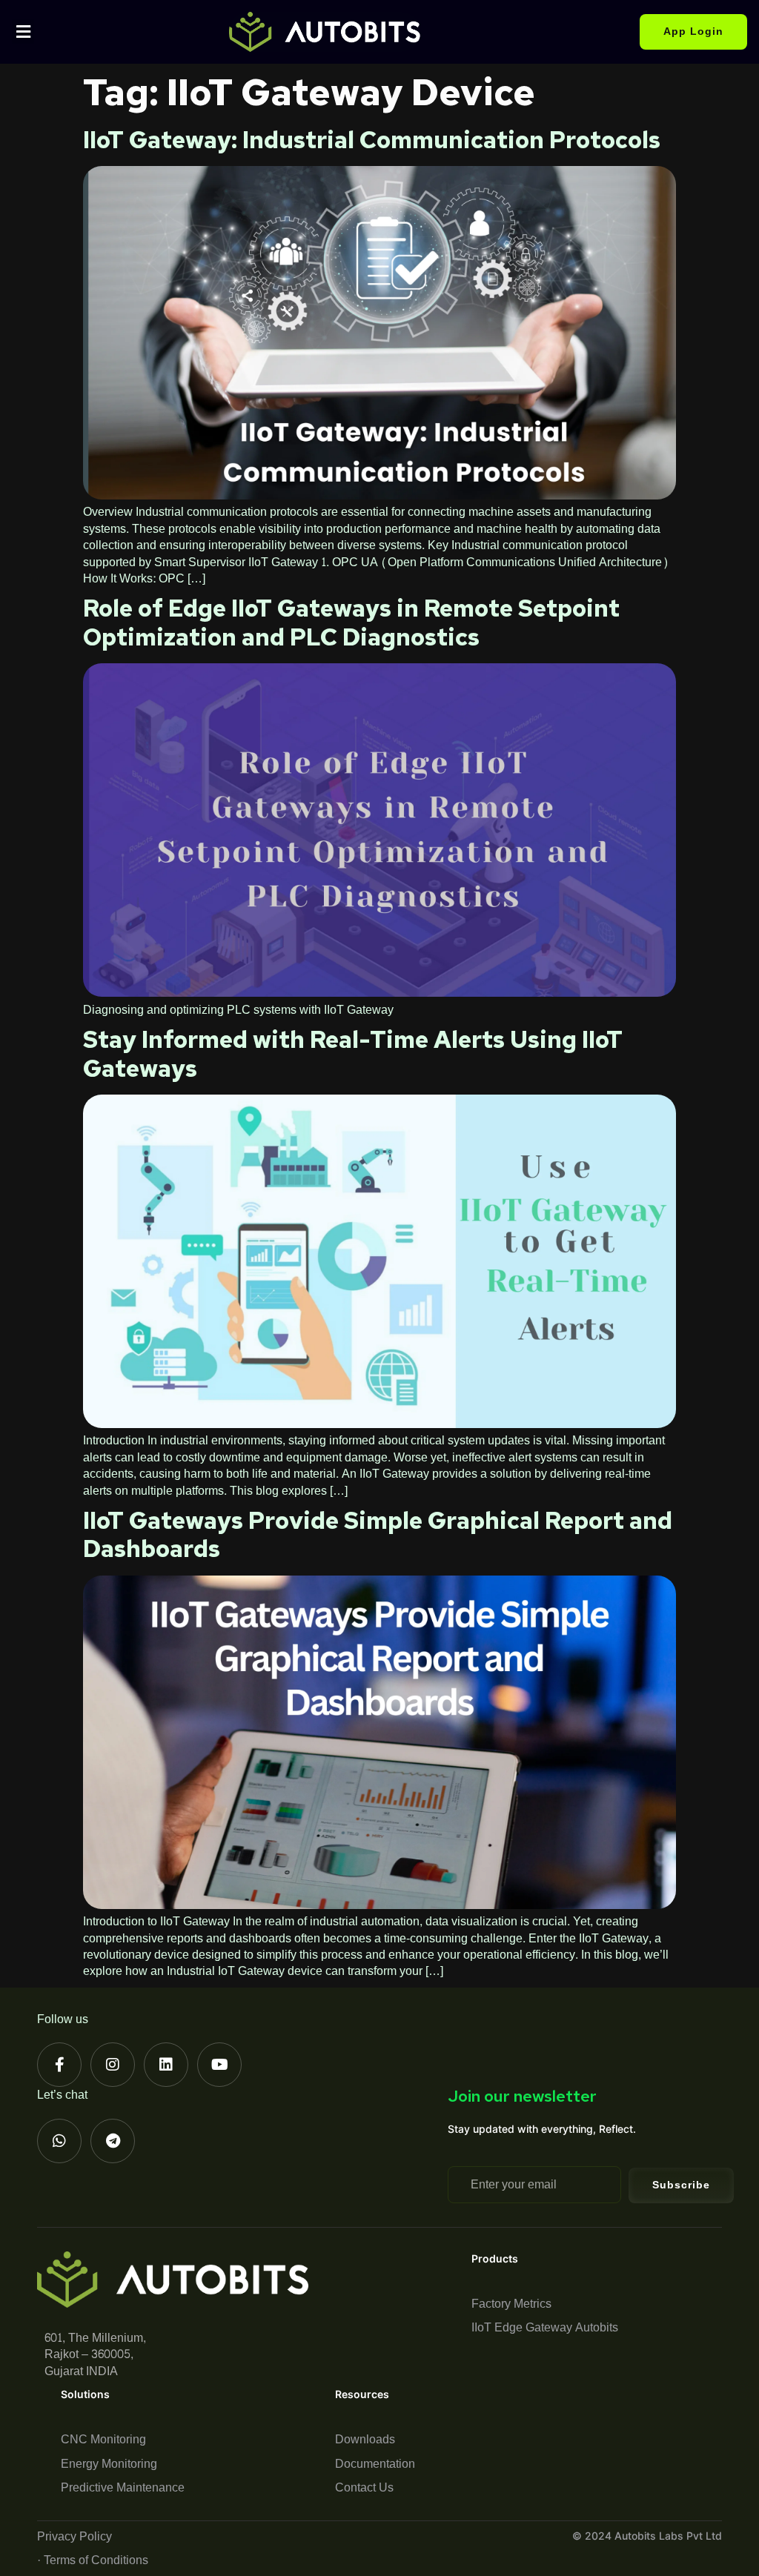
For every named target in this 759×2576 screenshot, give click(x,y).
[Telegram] (113, 2141)
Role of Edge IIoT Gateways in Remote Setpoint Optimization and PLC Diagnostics (351, 622)
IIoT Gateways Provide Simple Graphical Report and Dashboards (378, 1534)
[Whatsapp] (59, 2141)
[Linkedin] (166, 2065)
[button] (23, 31)
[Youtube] (219, 2065)
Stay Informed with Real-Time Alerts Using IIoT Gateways (353, 1053)
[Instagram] (113, 2065)
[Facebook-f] (59, 2065)
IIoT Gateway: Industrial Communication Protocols (372, 140)
